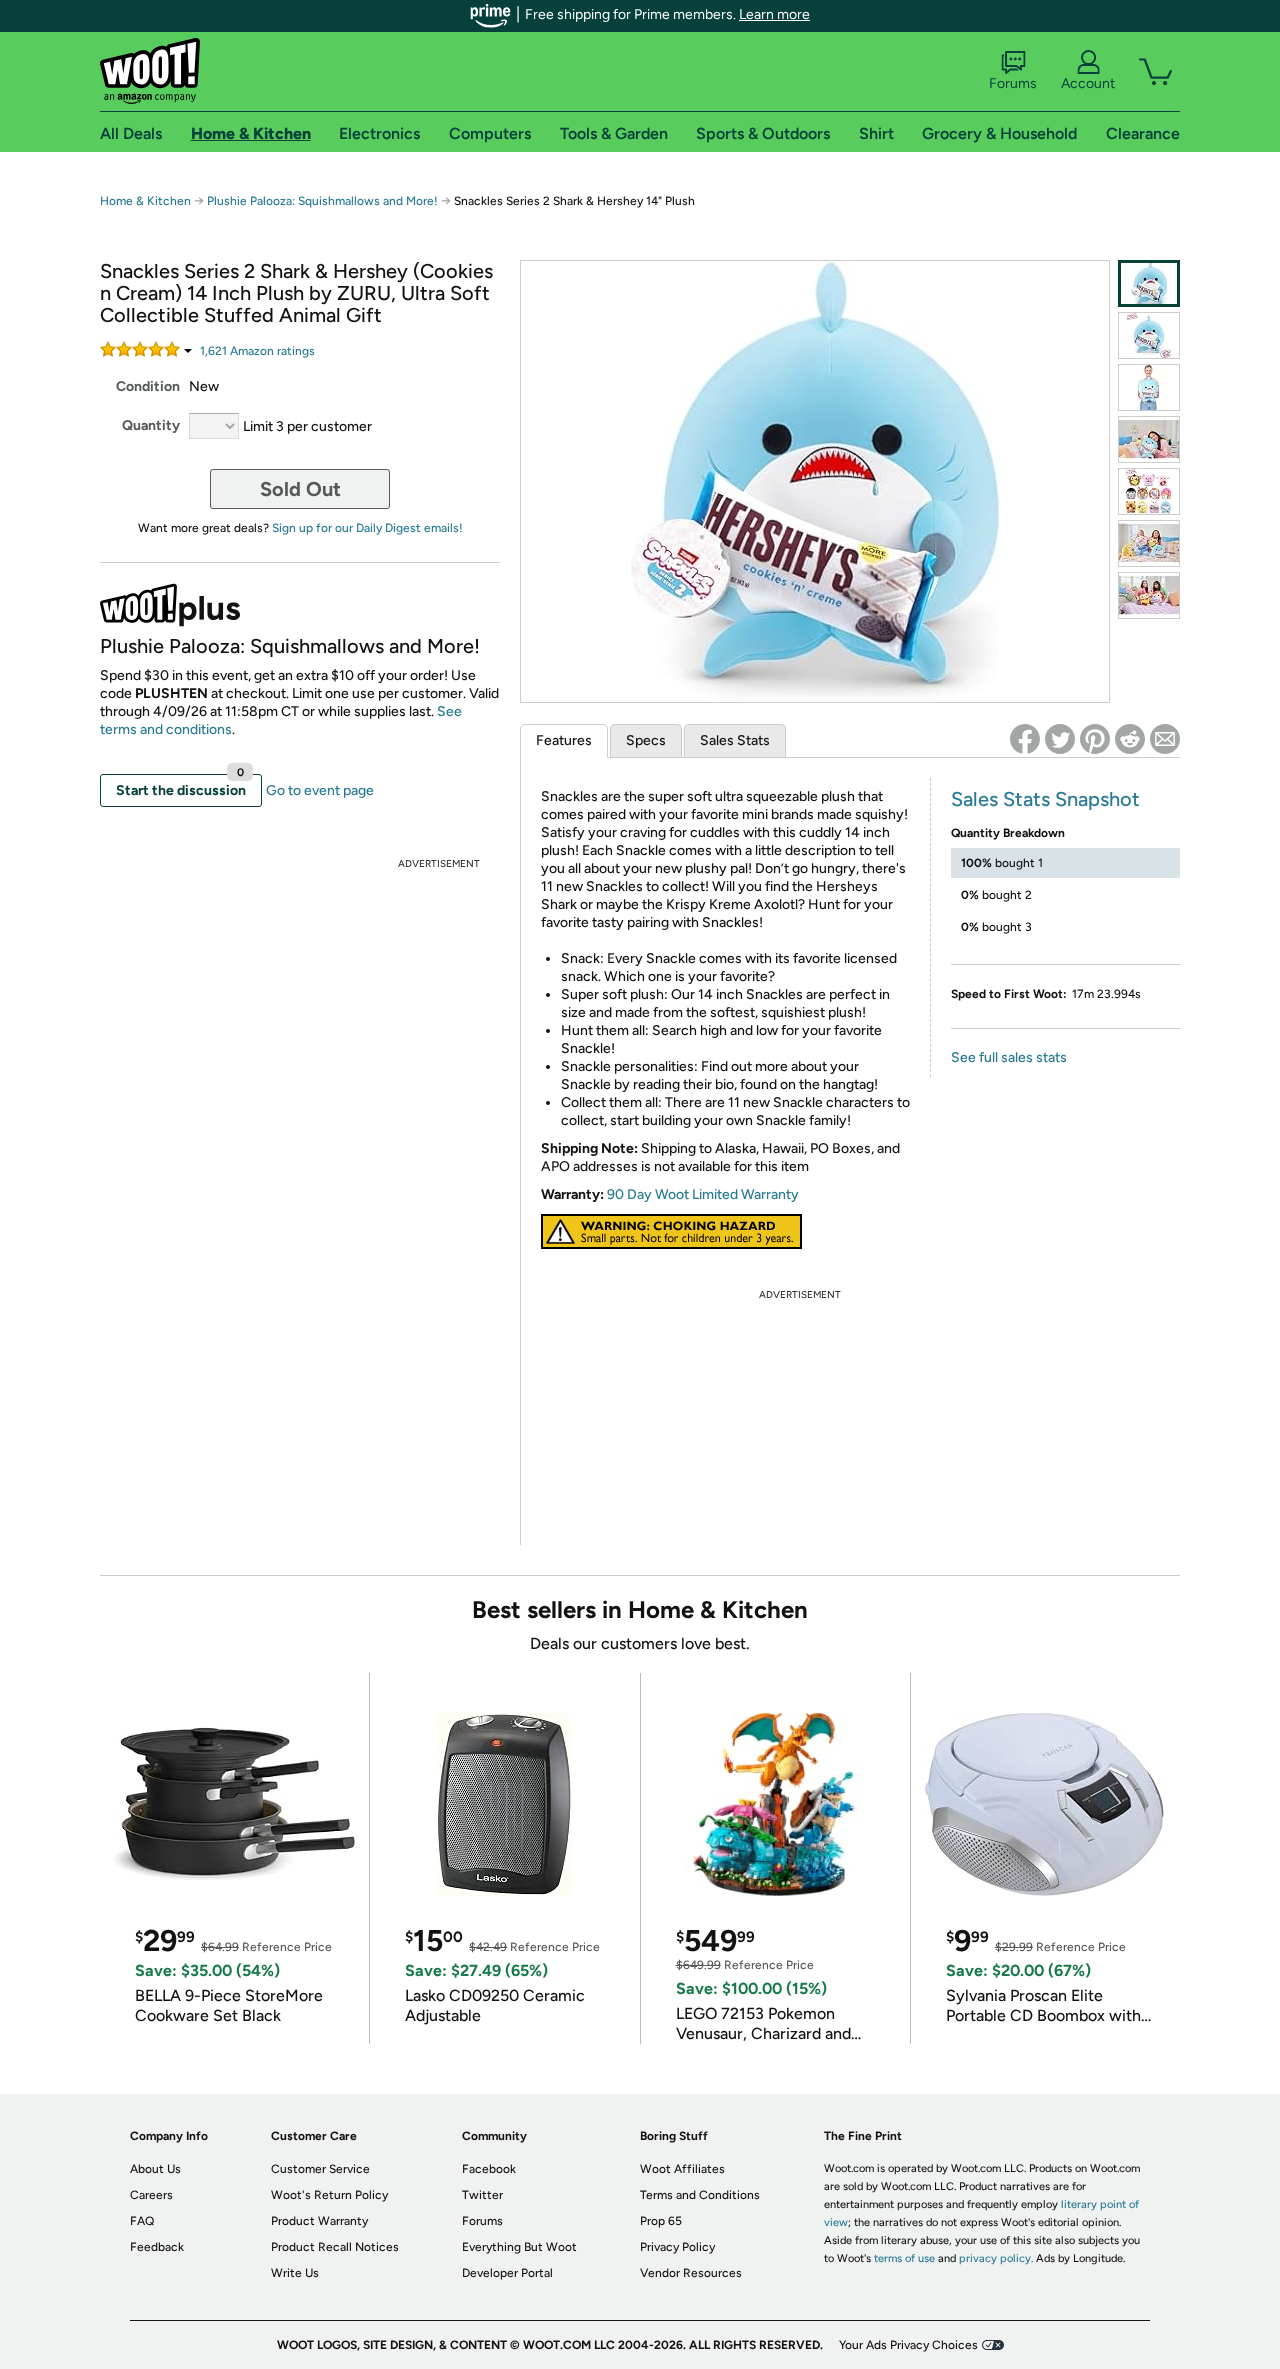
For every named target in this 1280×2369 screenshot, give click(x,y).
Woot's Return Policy (329, 2195)
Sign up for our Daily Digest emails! (367, 528)
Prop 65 (661, 2221)
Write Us (295, 2273)
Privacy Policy (677, 2247)
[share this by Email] (1165, 739)
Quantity (151, 425)
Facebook (489, 2169)
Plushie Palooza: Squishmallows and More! (322, 201)
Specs (646, 740)
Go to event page (320, 790)
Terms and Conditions (700, 2195)
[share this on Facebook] (1025, 739)
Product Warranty (319, 2221)
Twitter (482, 2195)
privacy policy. (996, 2258)
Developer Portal (507, 2273)
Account (1088, 83)
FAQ (142, 2221)
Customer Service (320, 2169)
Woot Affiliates (682, 2169)
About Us (155, 2169)
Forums (1013, 83)
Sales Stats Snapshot (1045, 799)
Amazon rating (257, 351)
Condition (148, 386)
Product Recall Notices (335, 2247)
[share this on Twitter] (1060, 739)
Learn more (774, 14)
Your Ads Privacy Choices (908, 2345)
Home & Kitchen (145, 201)
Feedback (157, 2247)
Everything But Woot (519, 2247)
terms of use (904, 2258)
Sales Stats (735, 740)
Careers (151, 2195)
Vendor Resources (691, 2273)
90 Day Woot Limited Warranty (703, 1194)
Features (564, 740)
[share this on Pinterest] (1095, 739)
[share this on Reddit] (1130, 739)
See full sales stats (1009, 1057)
